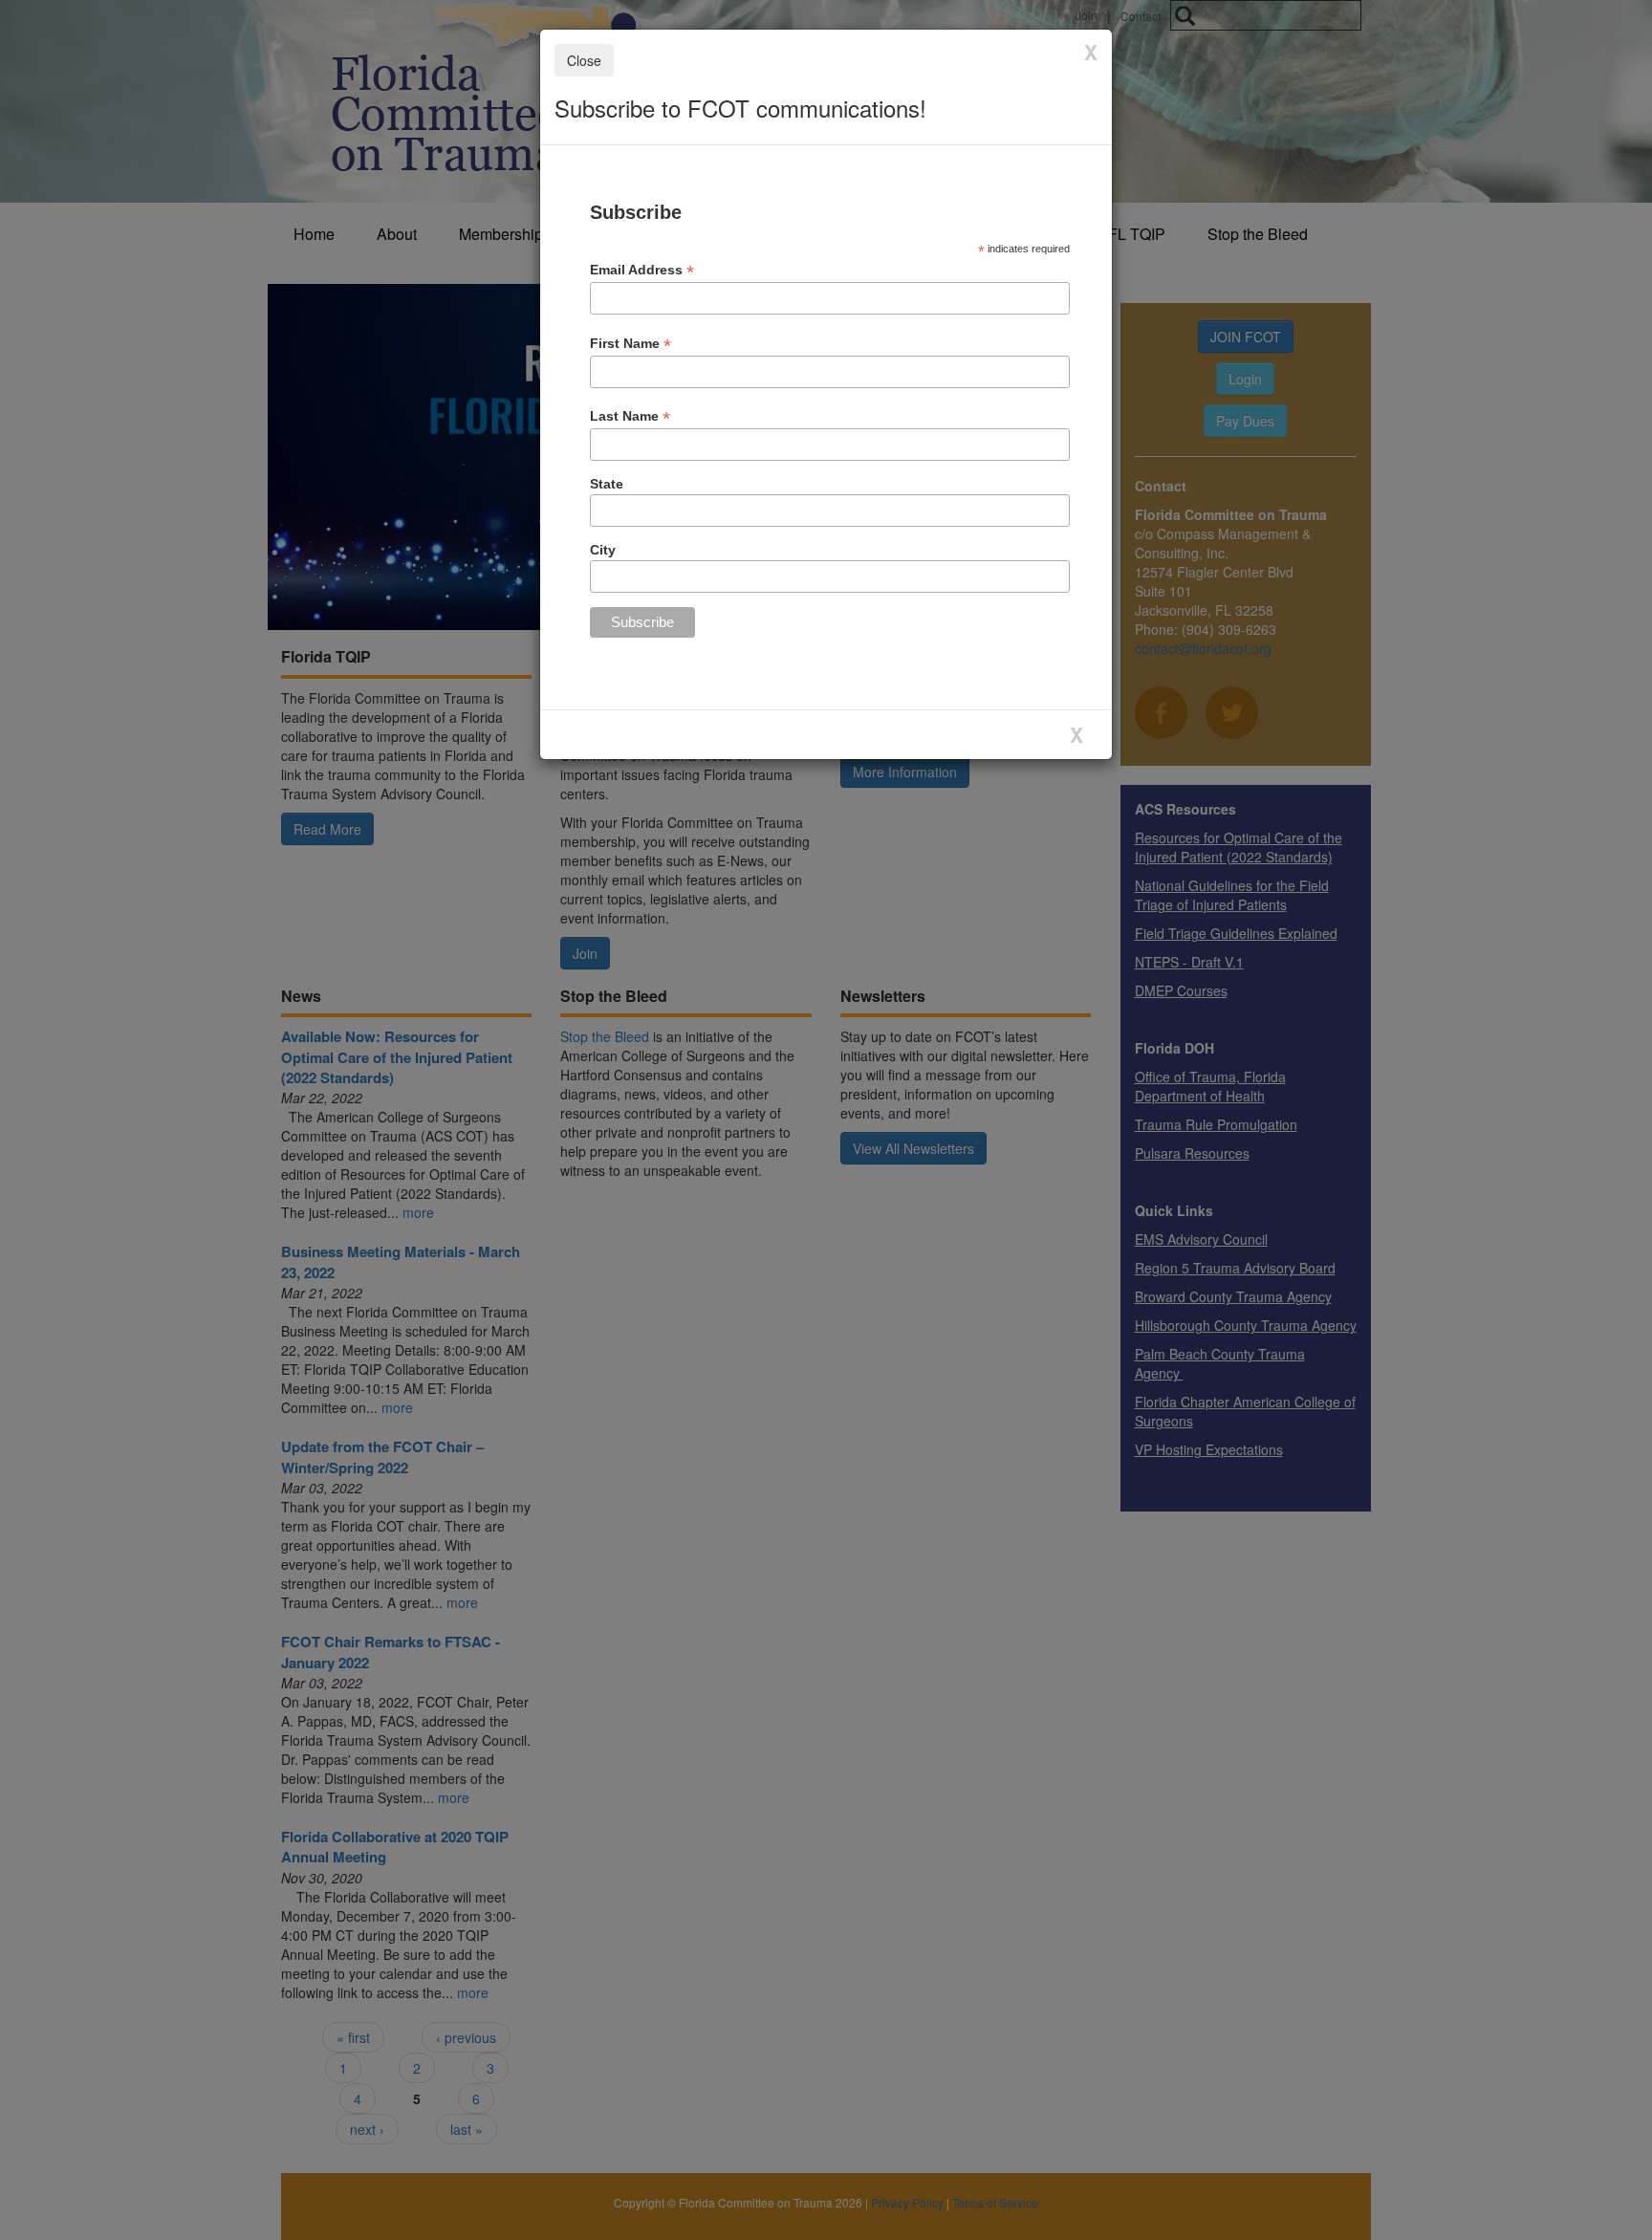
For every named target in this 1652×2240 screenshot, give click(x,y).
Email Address (642, 270)
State (607, 484)
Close (584, 60)
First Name (630, 344)
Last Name (630, 416)
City (603, 550)
